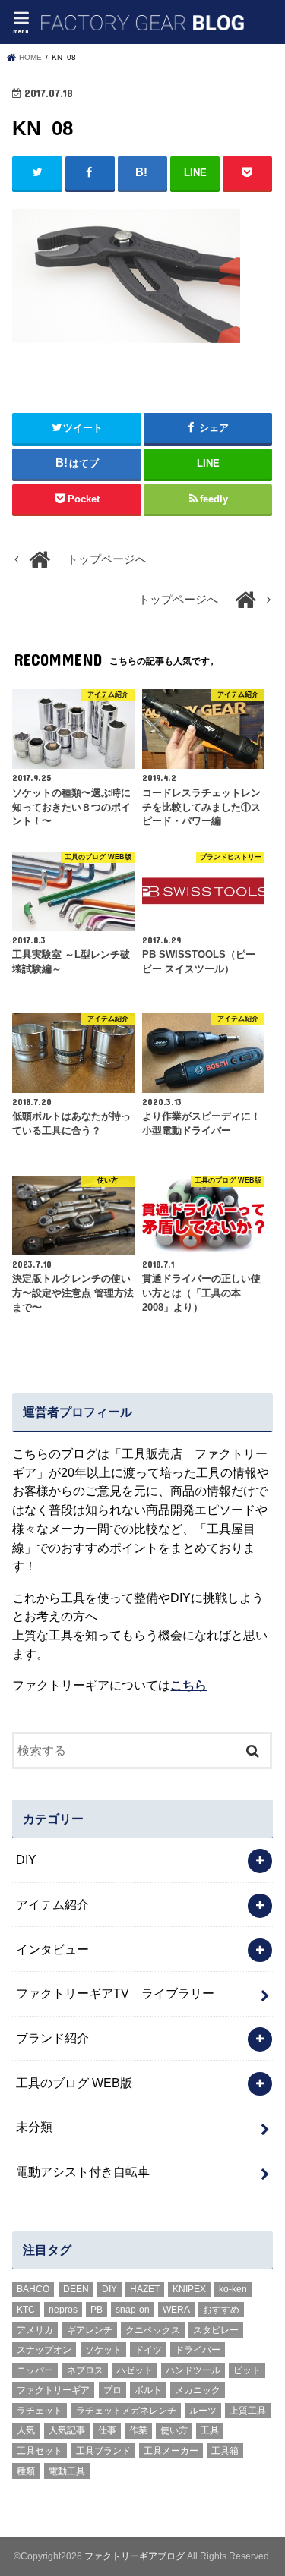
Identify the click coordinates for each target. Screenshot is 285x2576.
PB (97, 2310)
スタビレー (216, 2330)
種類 (26, 2471)
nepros (63, 2310)
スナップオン (44, 2350)
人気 (26, 2430)
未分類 (34, 2127)
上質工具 (248, 2411)
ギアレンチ (90, 2330)
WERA (176, 2310)
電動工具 (67, 2471)
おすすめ (221, 2310)
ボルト (148, 2390)
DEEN (76, 2289)
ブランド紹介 (52, 2038)
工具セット (40, 2451)
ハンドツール (193, 2370)
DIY (26, 1860)
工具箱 (225, 2451)
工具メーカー (171, 2451)
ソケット (103, 2350)
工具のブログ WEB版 (74, 2083)
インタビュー (52, 1949)
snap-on (133, 2310)
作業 (138, 2430)
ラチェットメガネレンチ (126, 2411)
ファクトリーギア (53, 2390)
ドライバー (198, 2350)
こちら (188, 1685)
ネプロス (85, 2370)
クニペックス (153, 2330)
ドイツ (148, 2350)
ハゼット (135, 2370)
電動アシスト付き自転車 (83, 2171)
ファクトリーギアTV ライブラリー (115, 1993)
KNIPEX (189, 2289)
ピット (247, 2370)
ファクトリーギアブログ (135, 2556)
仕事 (107, 2430)
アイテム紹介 (52, 1904)
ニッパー (35, 2370)
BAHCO (33, 2289)
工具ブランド (103, 2451)
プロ (112, 2390)
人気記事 (67, 2430)
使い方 (174, 2430)
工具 (210, 2430)
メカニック (198, 2390)
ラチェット (40, 2411)
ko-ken (233, 2289)
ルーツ (203, 2411)
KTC (26, 2310)
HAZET (145, 2289)
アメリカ (35, 2330)
